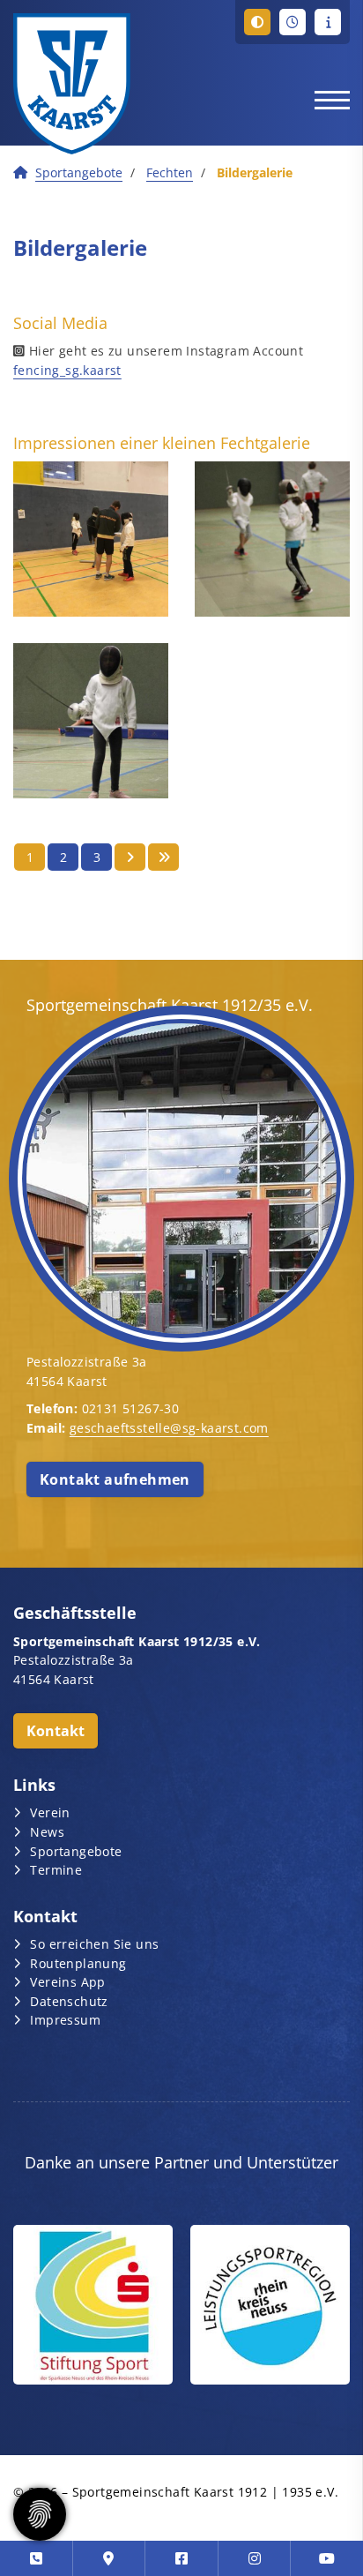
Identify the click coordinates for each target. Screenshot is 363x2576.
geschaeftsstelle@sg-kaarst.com (169, 1428)
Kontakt (56, 1731)
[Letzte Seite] (163, 857)
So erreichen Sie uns (94, 1944)
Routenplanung (78, 1963)
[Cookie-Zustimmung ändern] (40, 2514)
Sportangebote (79, 172)
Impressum (65, 2020)
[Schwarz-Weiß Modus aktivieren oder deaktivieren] (257, 22)
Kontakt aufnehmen (115, 1479)
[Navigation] (326, 99)
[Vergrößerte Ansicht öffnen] (91, 539)
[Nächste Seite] (130, 857)
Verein (50, 1812)
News (47, 1832)
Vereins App (67, 1982)
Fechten (170, 172)
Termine (56, 1870)
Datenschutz (69, 2001)
